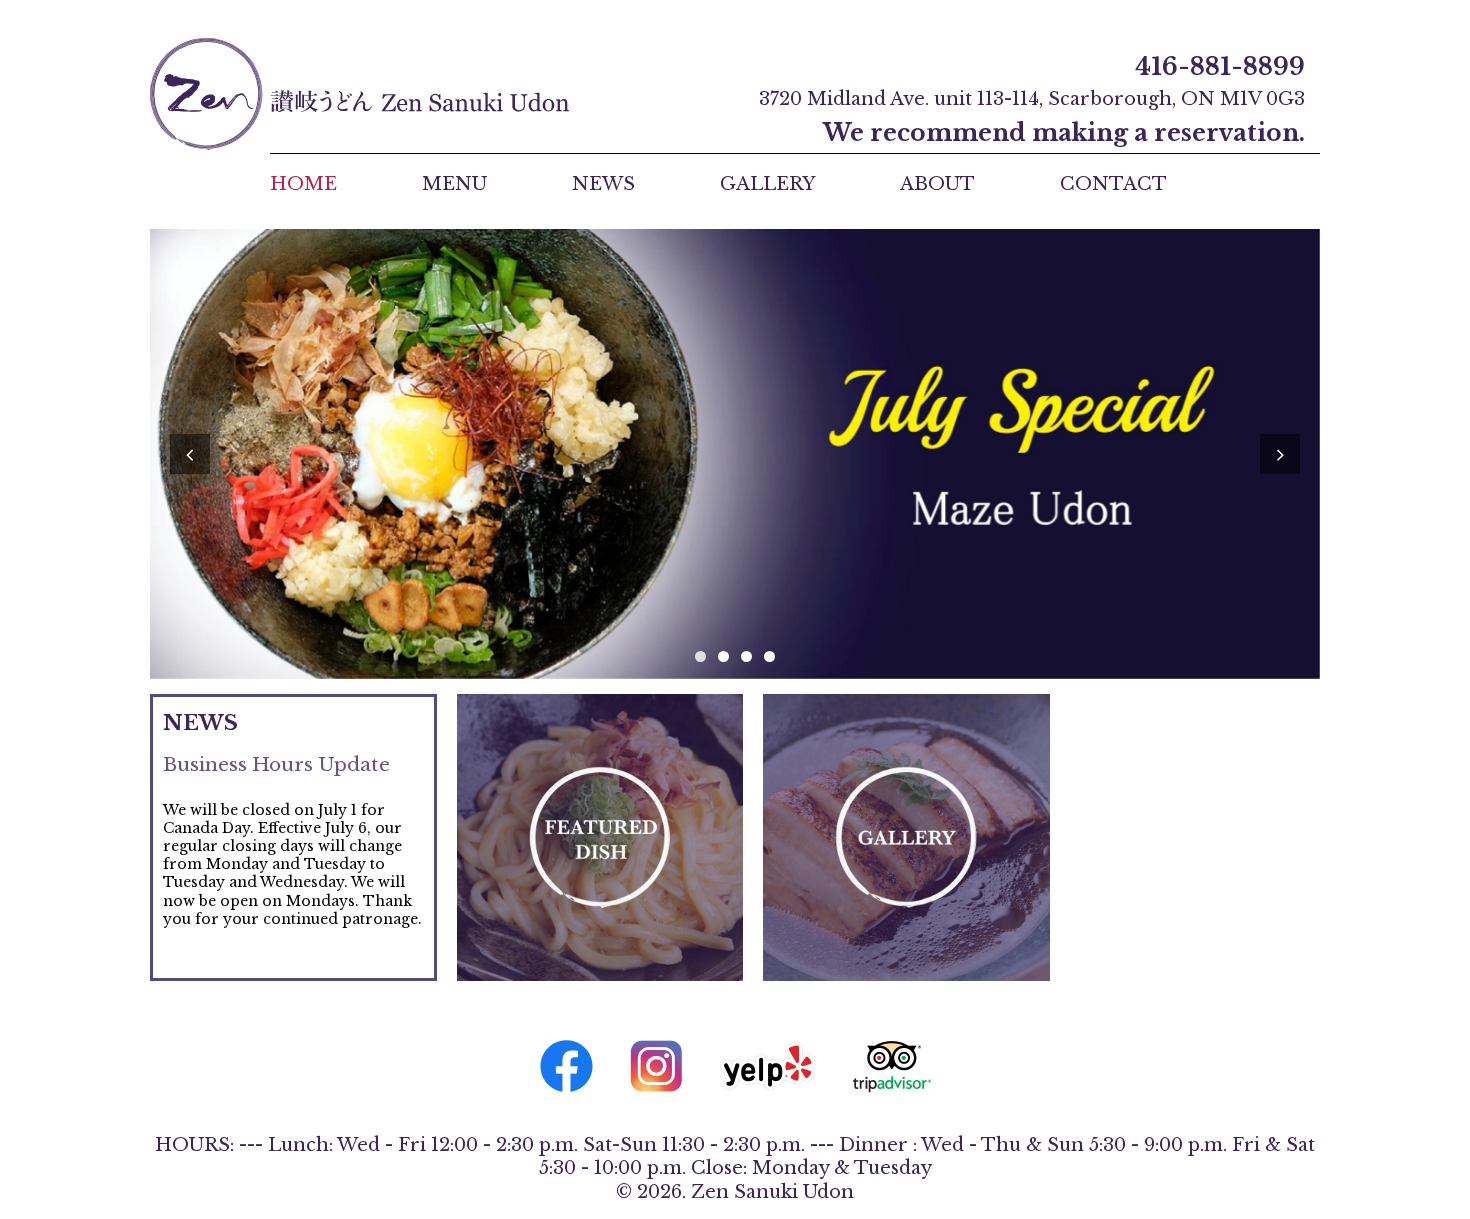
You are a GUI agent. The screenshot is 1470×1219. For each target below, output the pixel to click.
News (603, 184)
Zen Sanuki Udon (359, 94)
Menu (454, 184)
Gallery (767, 184)
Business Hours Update (276, 764)
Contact (1113, 184)
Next (1280, 454)
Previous (190, 454)
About (937, 184)
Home (303, 184)
